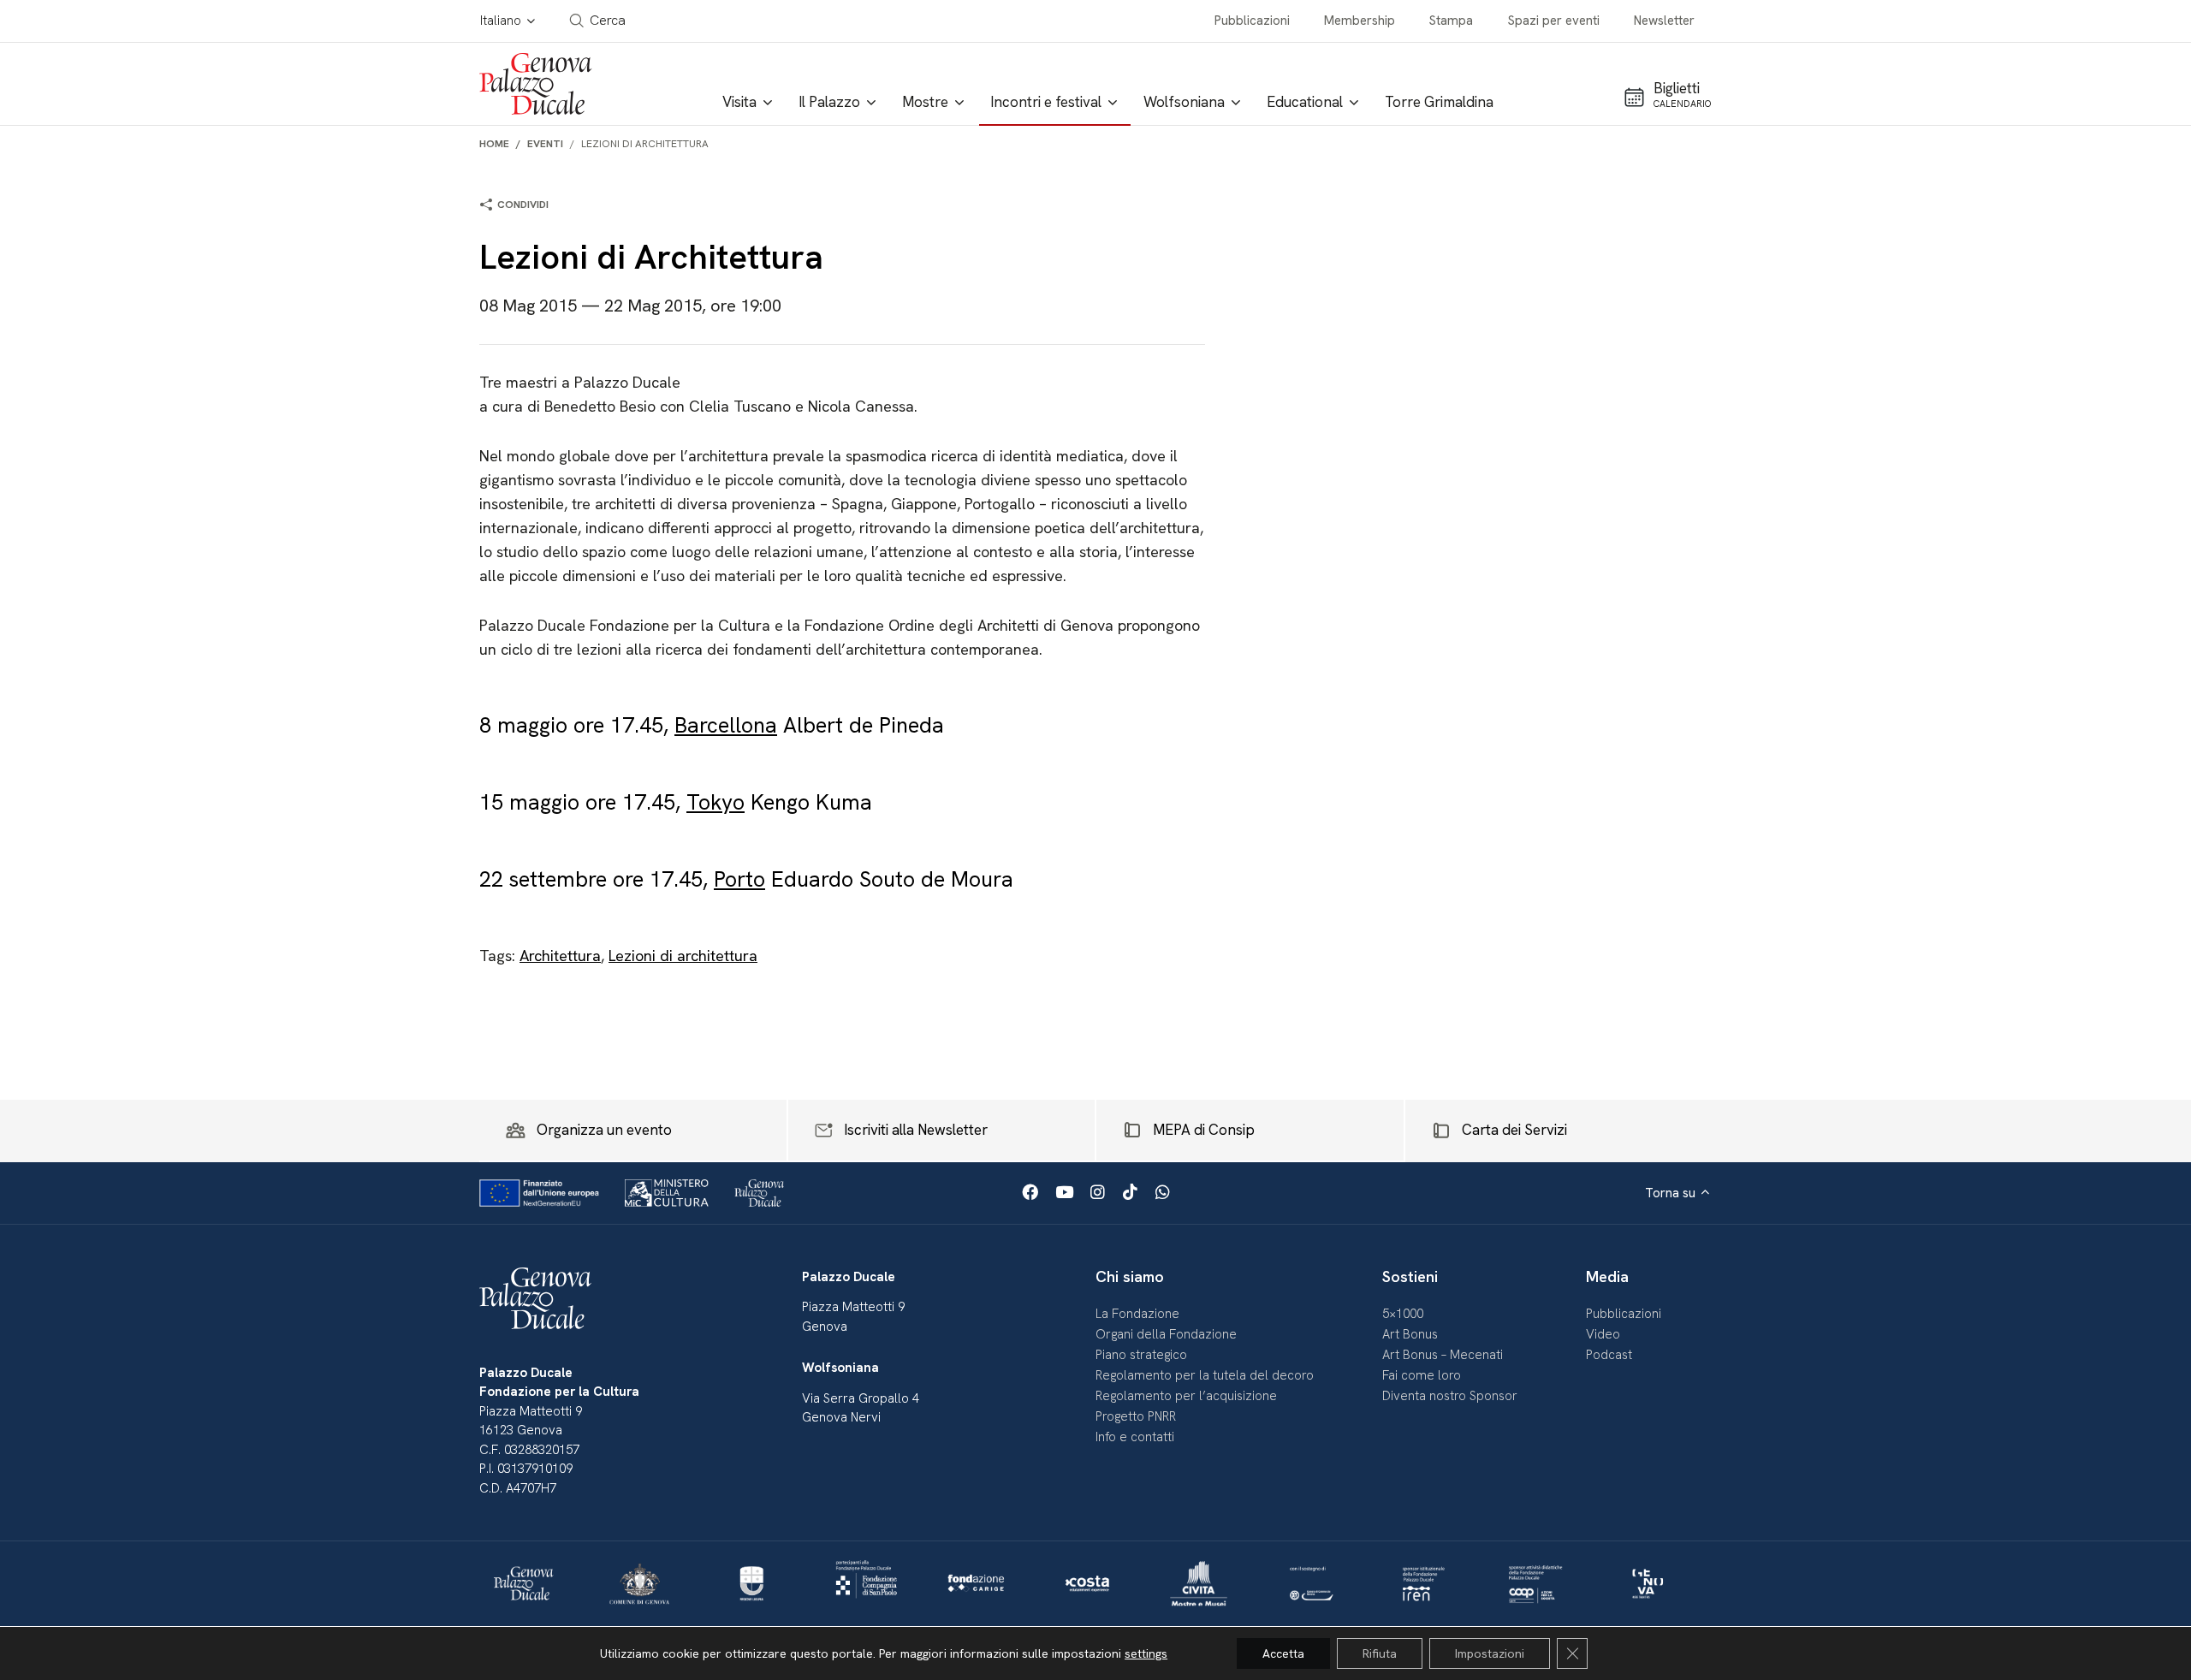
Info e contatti (1135, 1437)
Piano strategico (1141, 1355)
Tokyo (715, 802)
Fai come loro (1422, 1375)
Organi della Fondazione (1166, 1334)
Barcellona (726, 725)
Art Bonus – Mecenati (1443, 1355)
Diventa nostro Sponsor (1450, 1396)
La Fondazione (1137, 1314)
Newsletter (1664, 21)
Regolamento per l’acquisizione (1186, 1396)
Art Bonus (1410, 1334)
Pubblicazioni (1252, 21)
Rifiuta (1380, 1653)
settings (1146, 1653)
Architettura (560, 956)
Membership (1360, 21)
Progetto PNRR (1136, 1416)
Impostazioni (1490, 1653)
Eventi (545, 144)
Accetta (1283, 1653)
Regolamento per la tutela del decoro (1205, 1375)
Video (1603, 1334)
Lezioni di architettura (683, 956)
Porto (739, 879)
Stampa (1451, 21)
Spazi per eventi (1554, 21)
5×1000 (1403, 1314)
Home (494, 144)
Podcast (1609, 1355)
